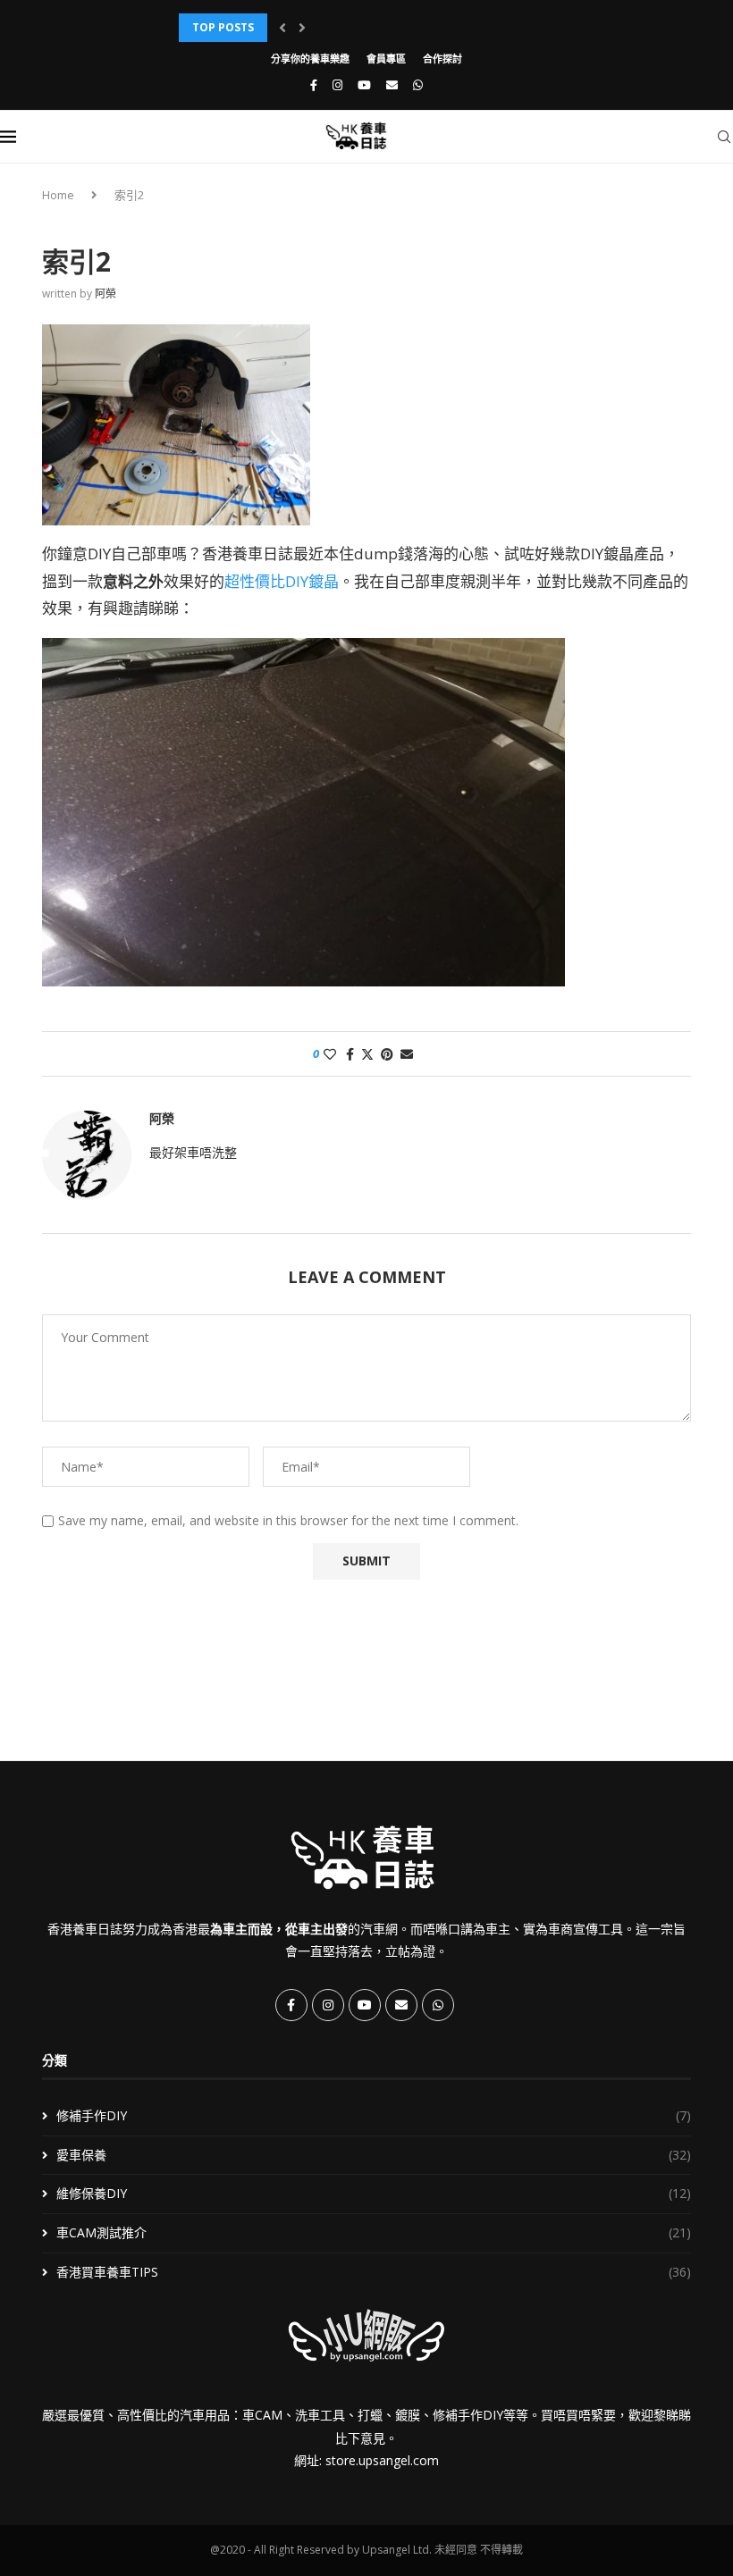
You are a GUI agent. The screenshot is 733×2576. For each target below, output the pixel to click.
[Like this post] (330, 1054)
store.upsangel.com (382, 2460)
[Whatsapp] (418, 85)
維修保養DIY (374, 2193)
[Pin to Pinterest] (387, 1054)
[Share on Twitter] (367, 1054)
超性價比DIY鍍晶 (282, 581)
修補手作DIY (374, 2115)
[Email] (392, 85)
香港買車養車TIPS (374, 2272)
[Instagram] (337, 85)
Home (58, 195)
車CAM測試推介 (374, 2232)
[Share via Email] (407, 1054)
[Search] (724, 137)
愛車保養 (374, 2155)
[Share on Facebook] (350, 1054)
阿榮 (105, 294)
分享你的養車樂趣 (310, 59)
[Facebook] (314, 85)
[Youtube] (364, 85)
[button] (282, 28)
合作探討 (442, 59)
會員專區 (386, 59)
